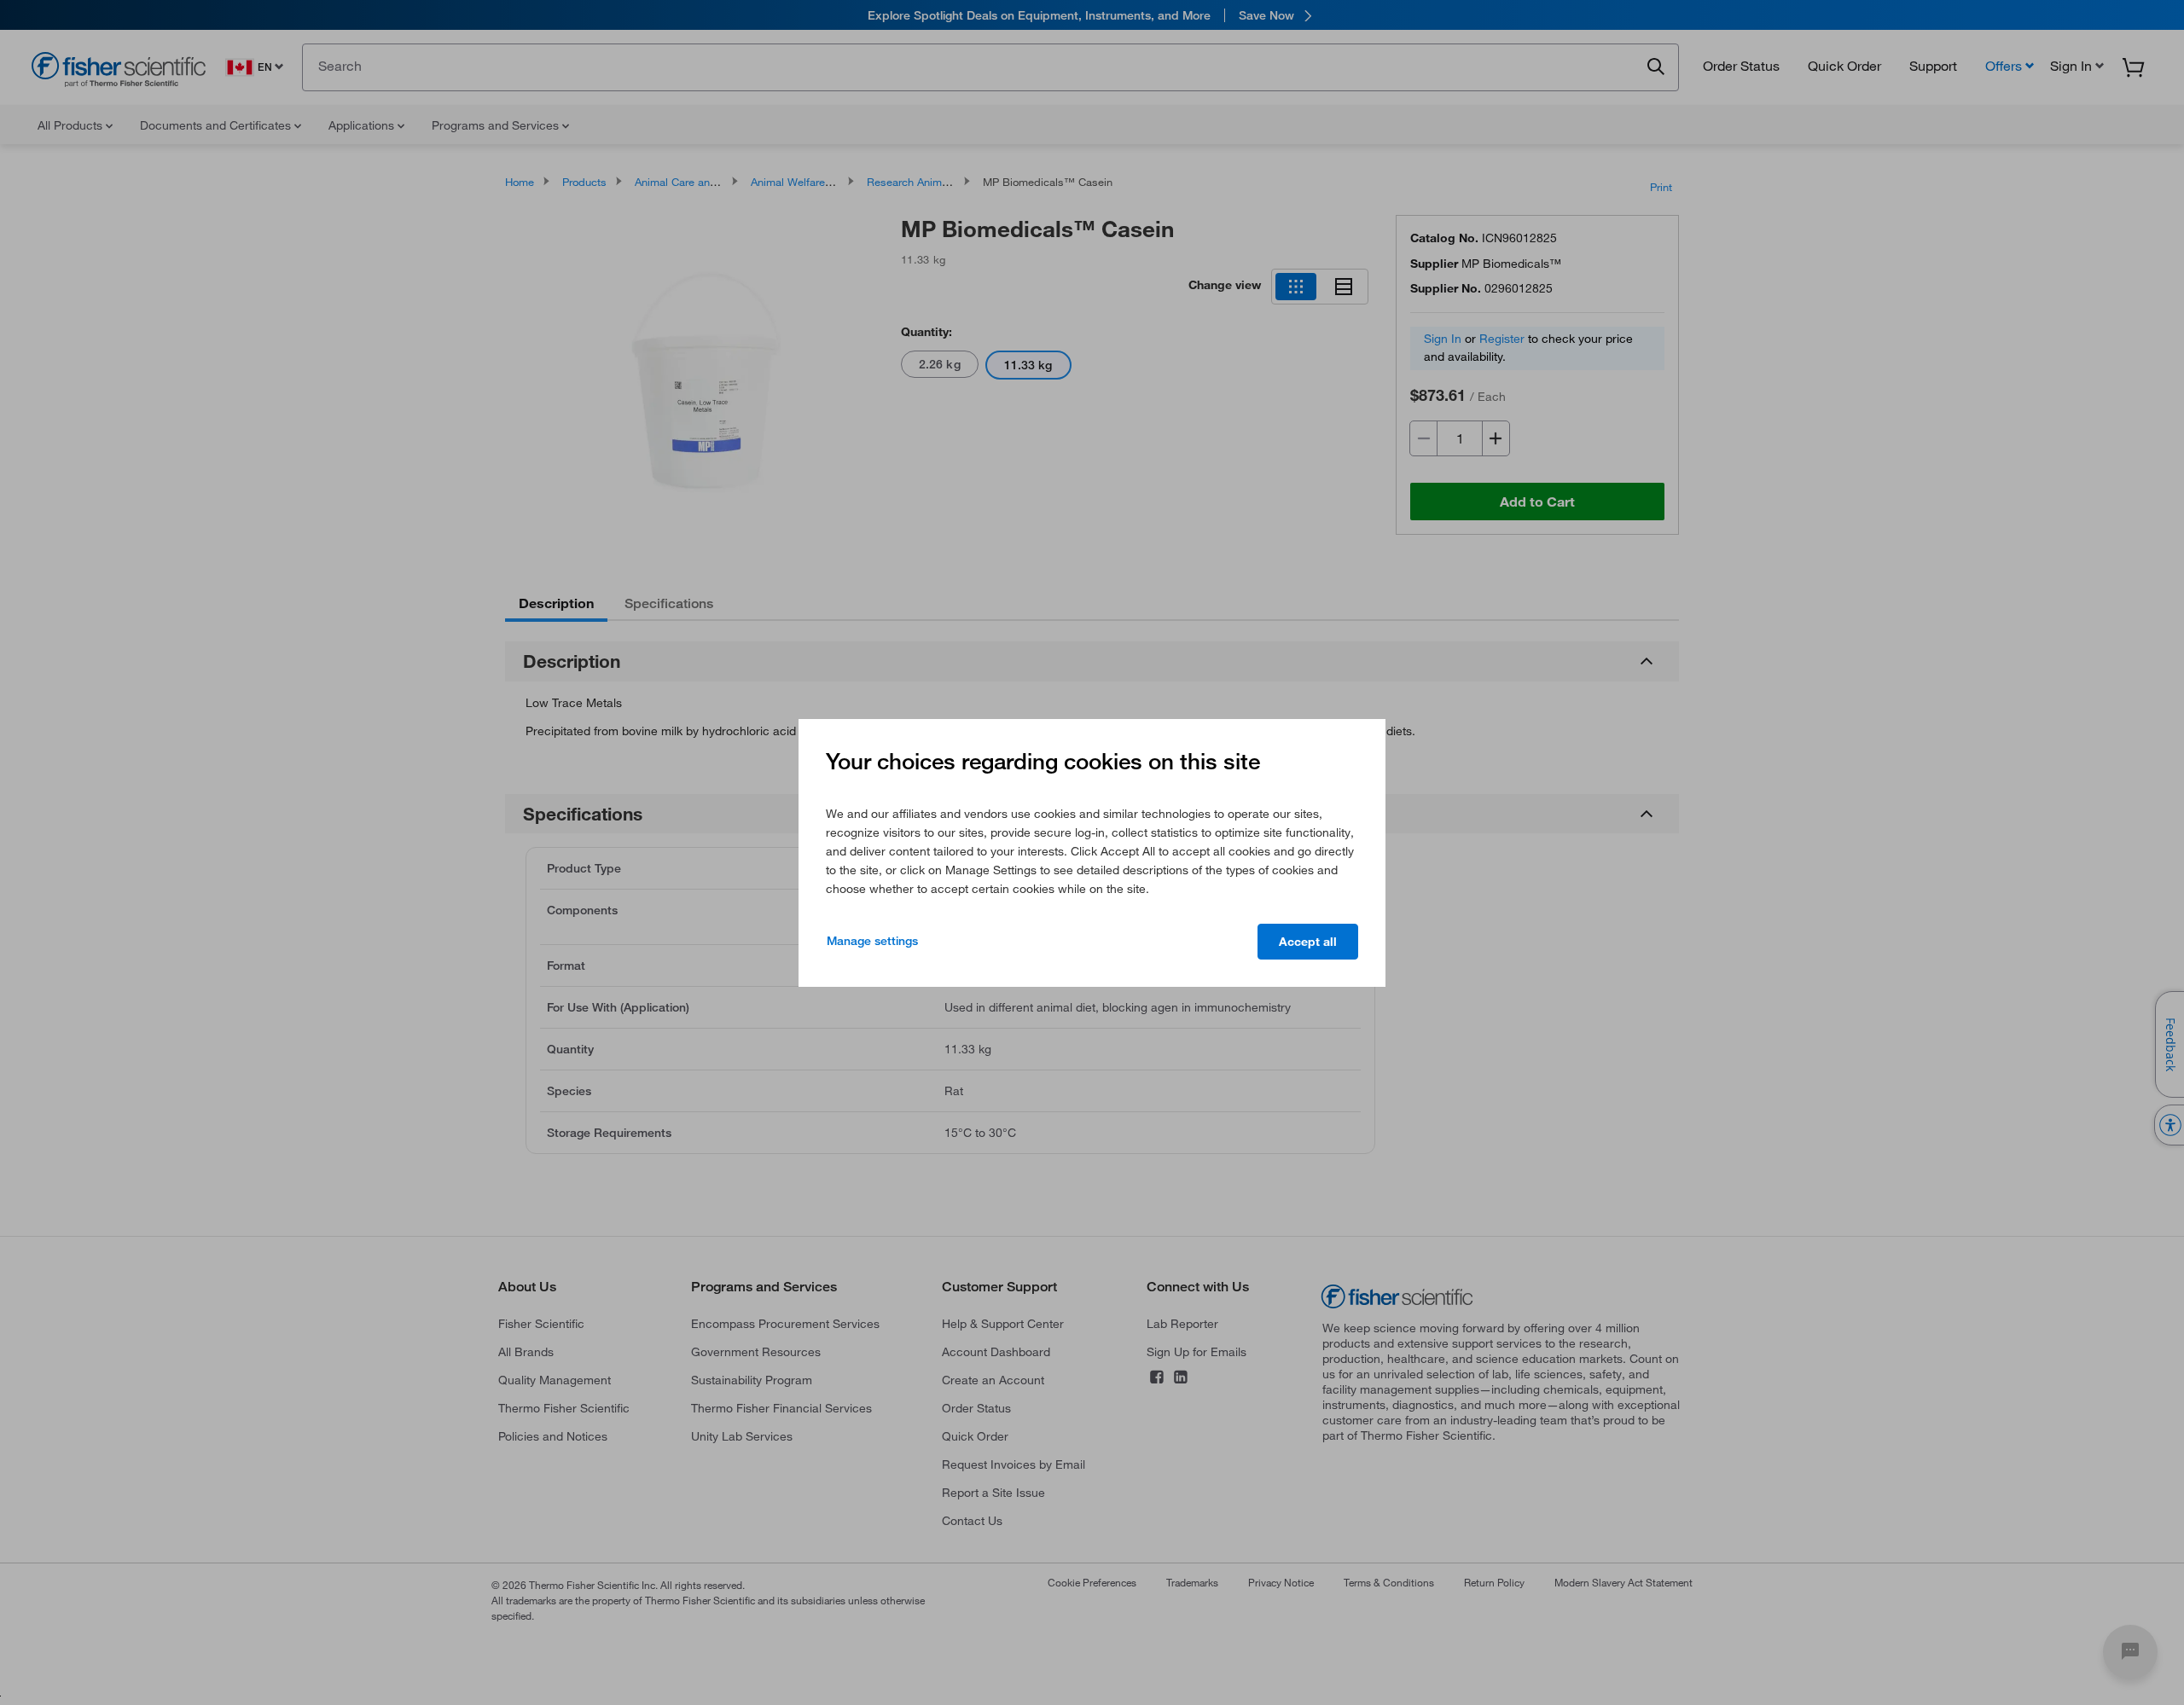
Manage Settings (872, 941)
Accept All (1308, 942)
